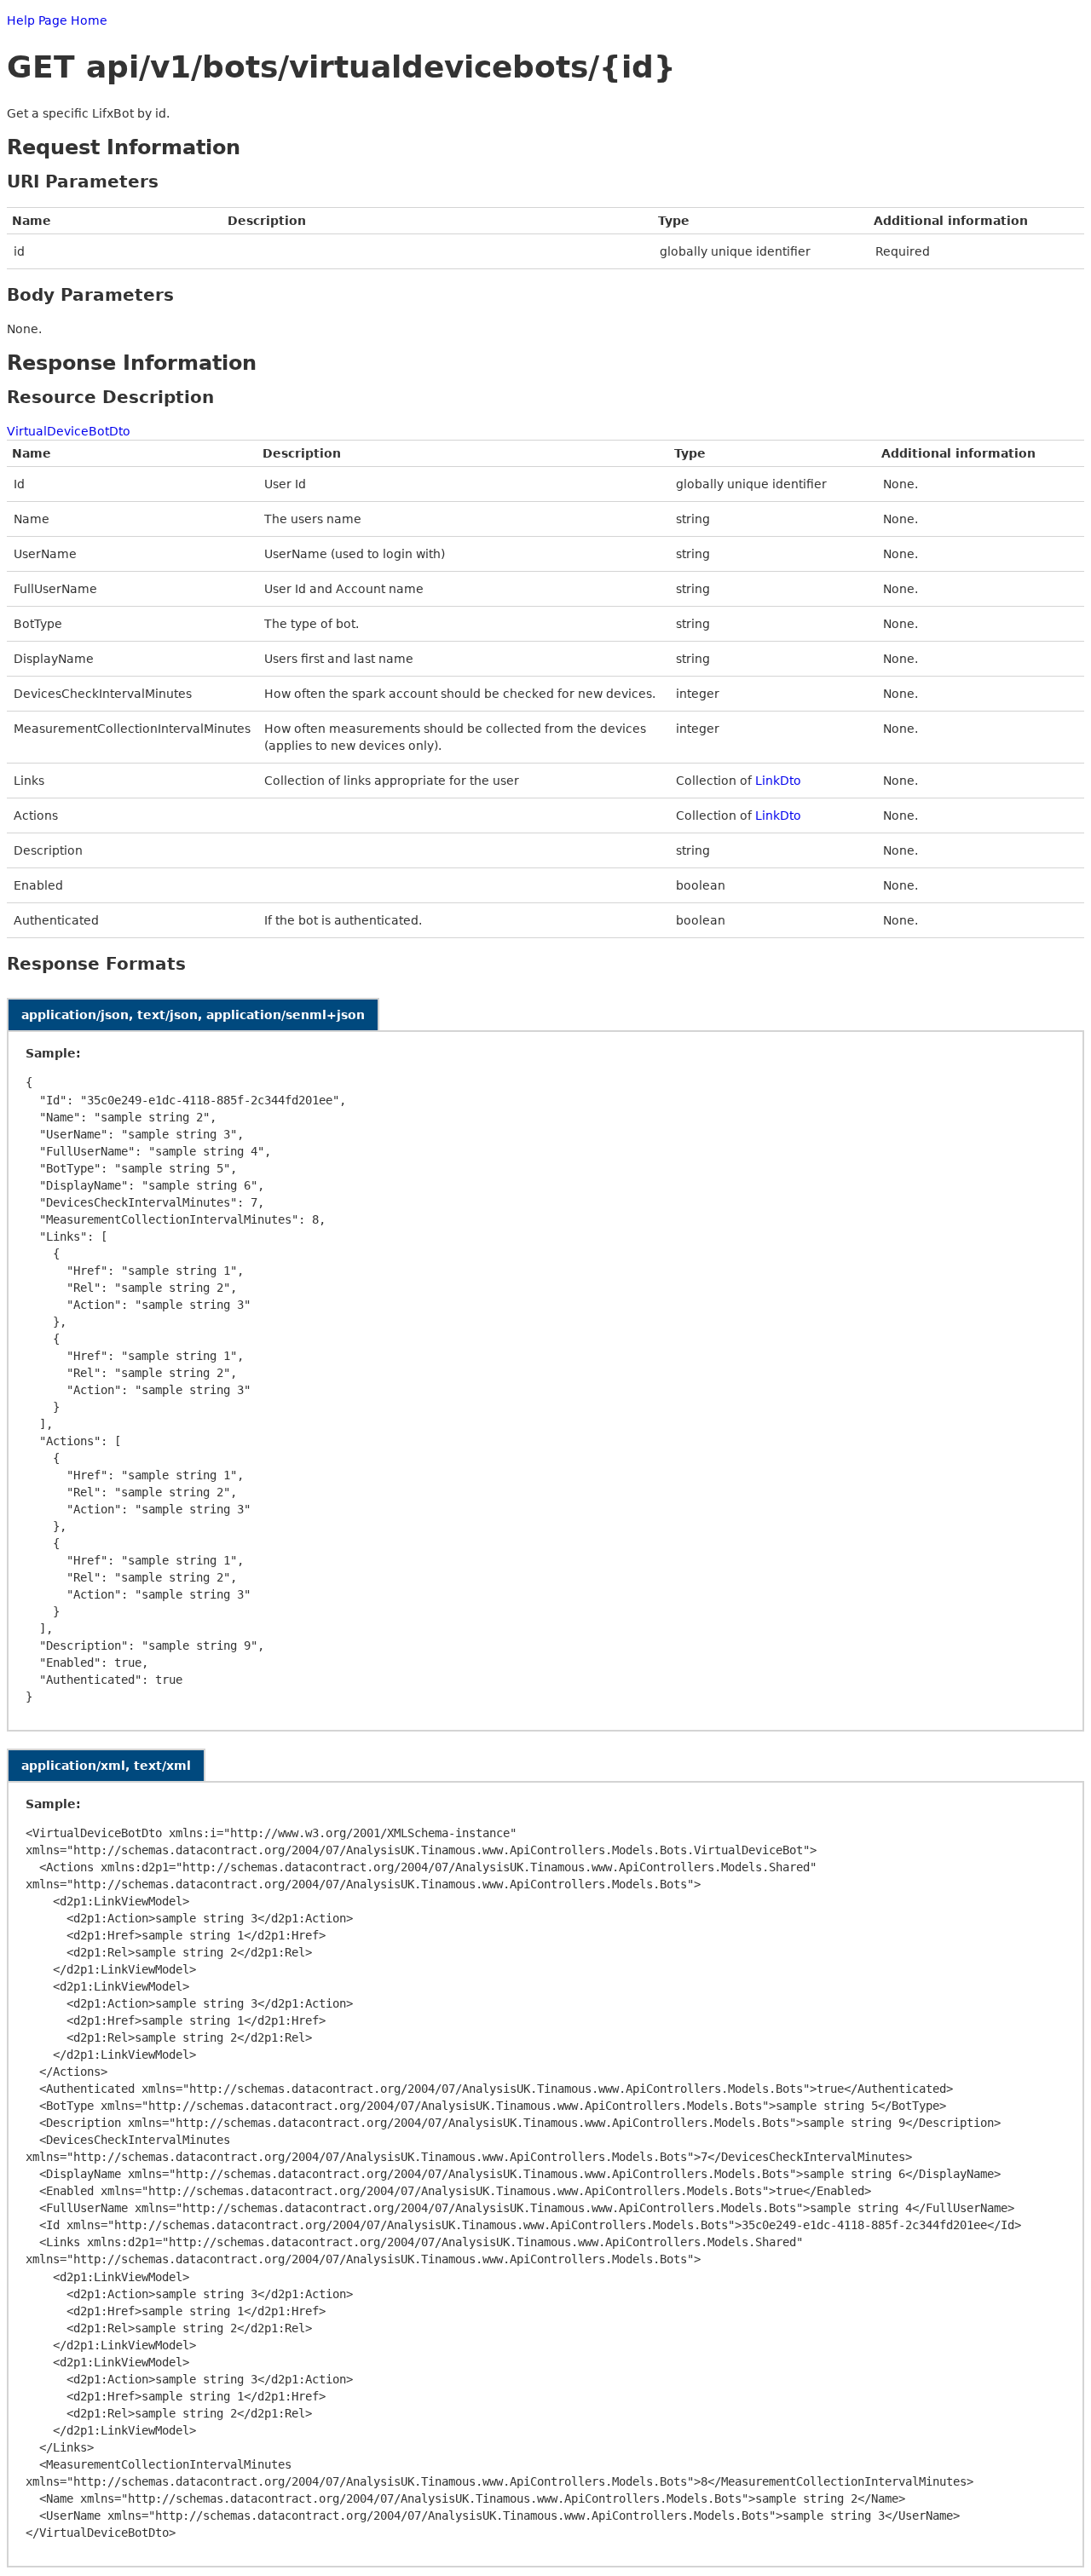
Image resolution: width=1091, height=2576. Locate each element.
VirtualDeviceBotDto (69, 431)
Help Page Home (57, 20)
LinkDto (778, 781)
